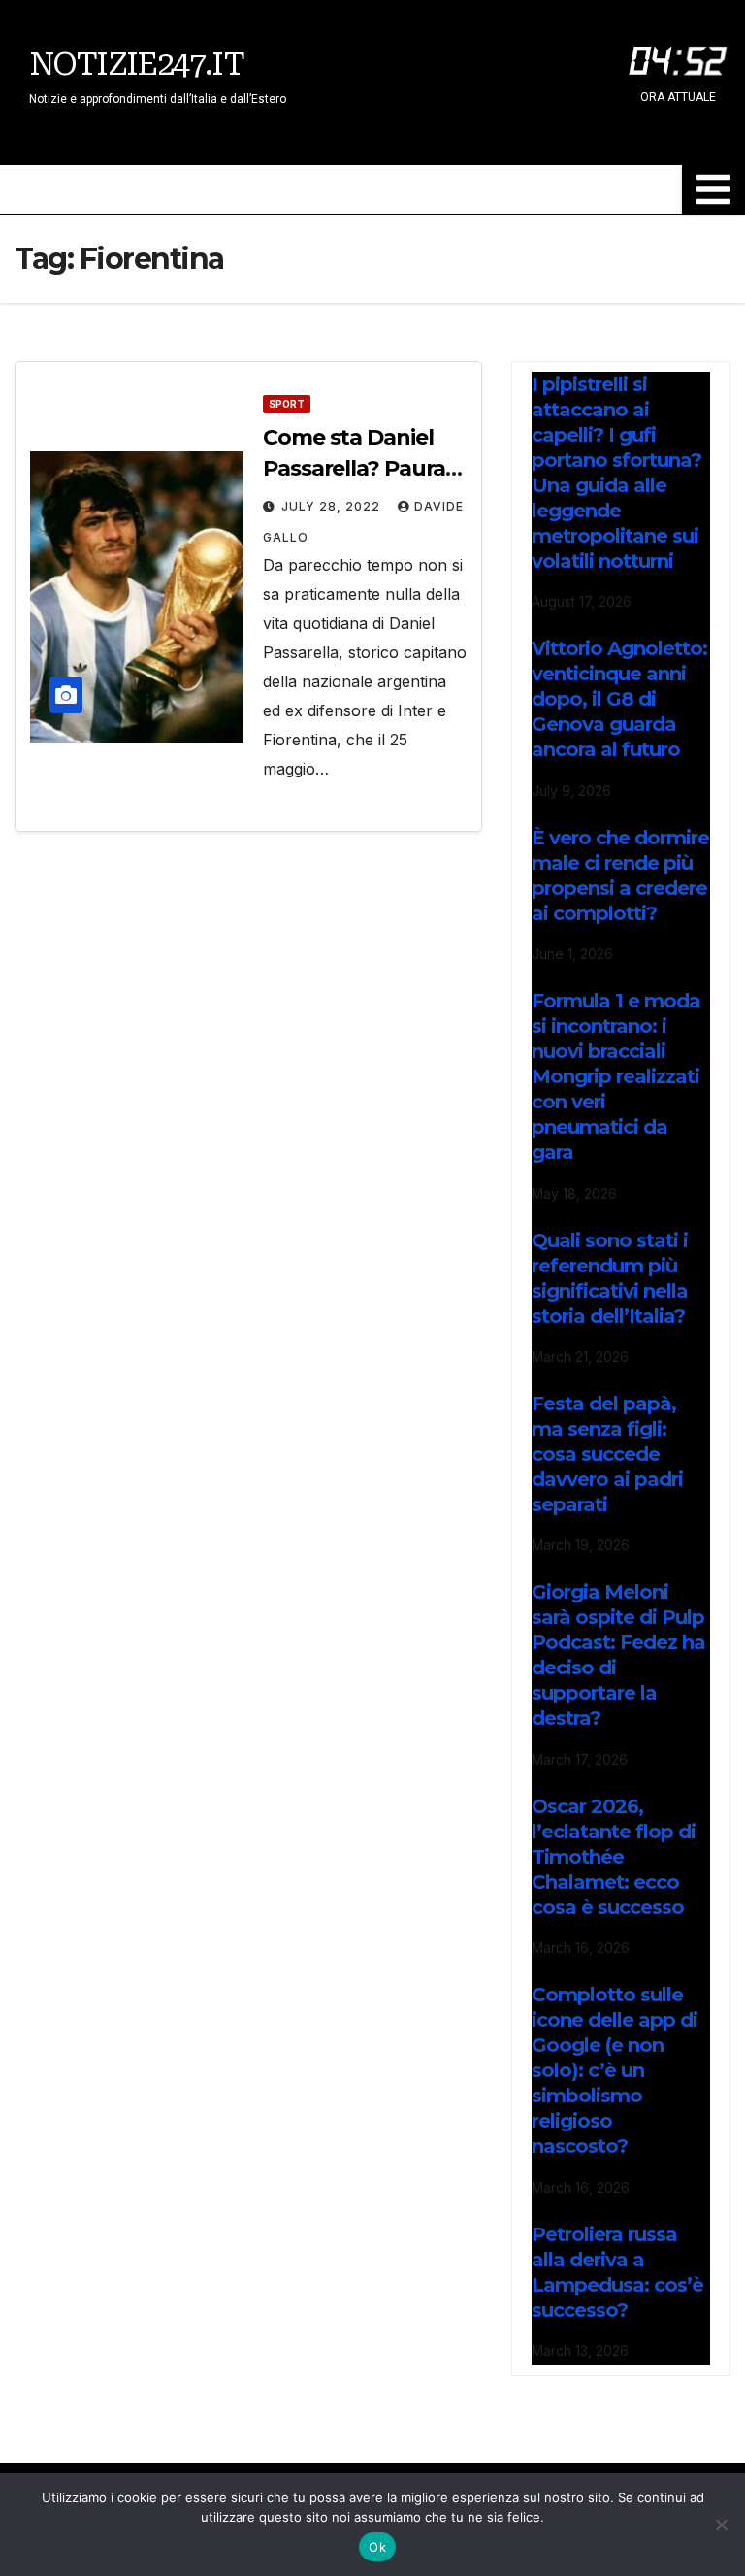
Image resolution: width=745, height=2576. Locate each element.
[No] (721, 2525)
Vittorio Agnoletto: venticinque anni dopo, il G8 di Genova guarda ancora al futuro (619, 699)
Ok (377, 2547)
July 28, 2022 (333, 506)
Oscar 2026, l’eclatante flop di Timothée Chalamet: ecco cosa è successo (614, 1857)
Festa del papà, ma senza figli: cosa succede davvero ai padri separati (607, 1454)
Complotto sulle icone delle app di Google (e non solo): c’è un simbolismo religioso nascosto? (615, 2070)
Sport (287, 404)
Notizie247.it (136, 64)
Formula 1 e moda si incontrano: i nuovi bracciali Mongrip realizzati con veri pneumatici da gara (616, 1076)
